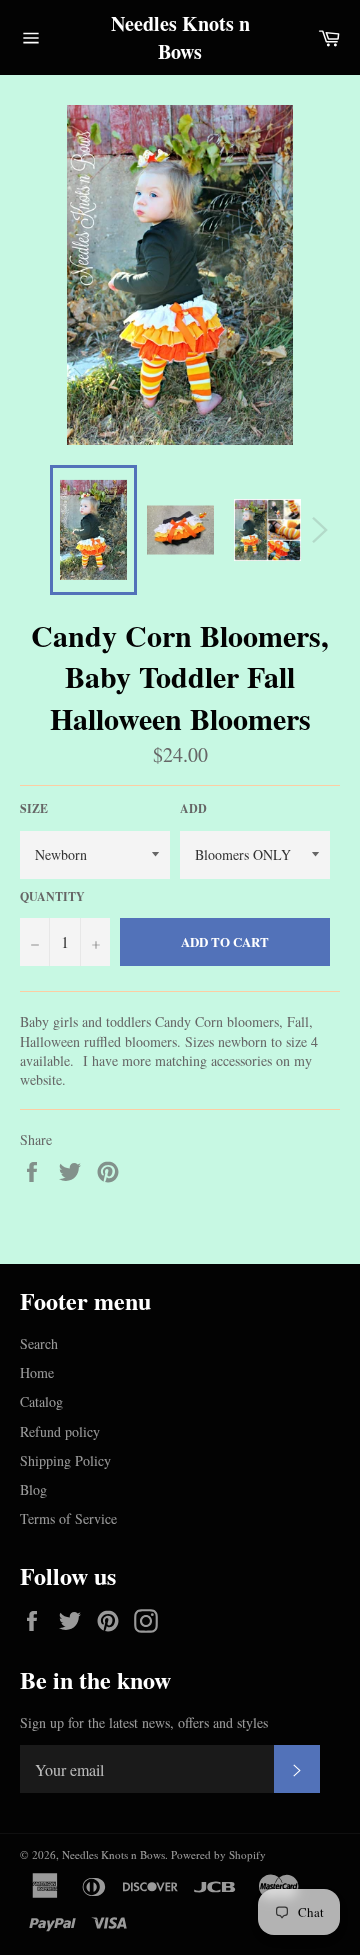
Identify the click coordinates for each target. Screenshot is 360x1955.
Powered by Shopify (218, 1854)
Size (34, 809)
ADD (193, 809)
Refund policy (60, 1431)
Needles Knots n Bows (180, 37)
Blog (33, 1489)
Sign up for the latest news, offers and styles (144, 1722)
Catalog (41, 1401)
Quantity (52, 897)
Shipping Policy (65, 1460)
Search (39, 1343)
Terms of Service (68, 1518)
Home (37, 1372)
